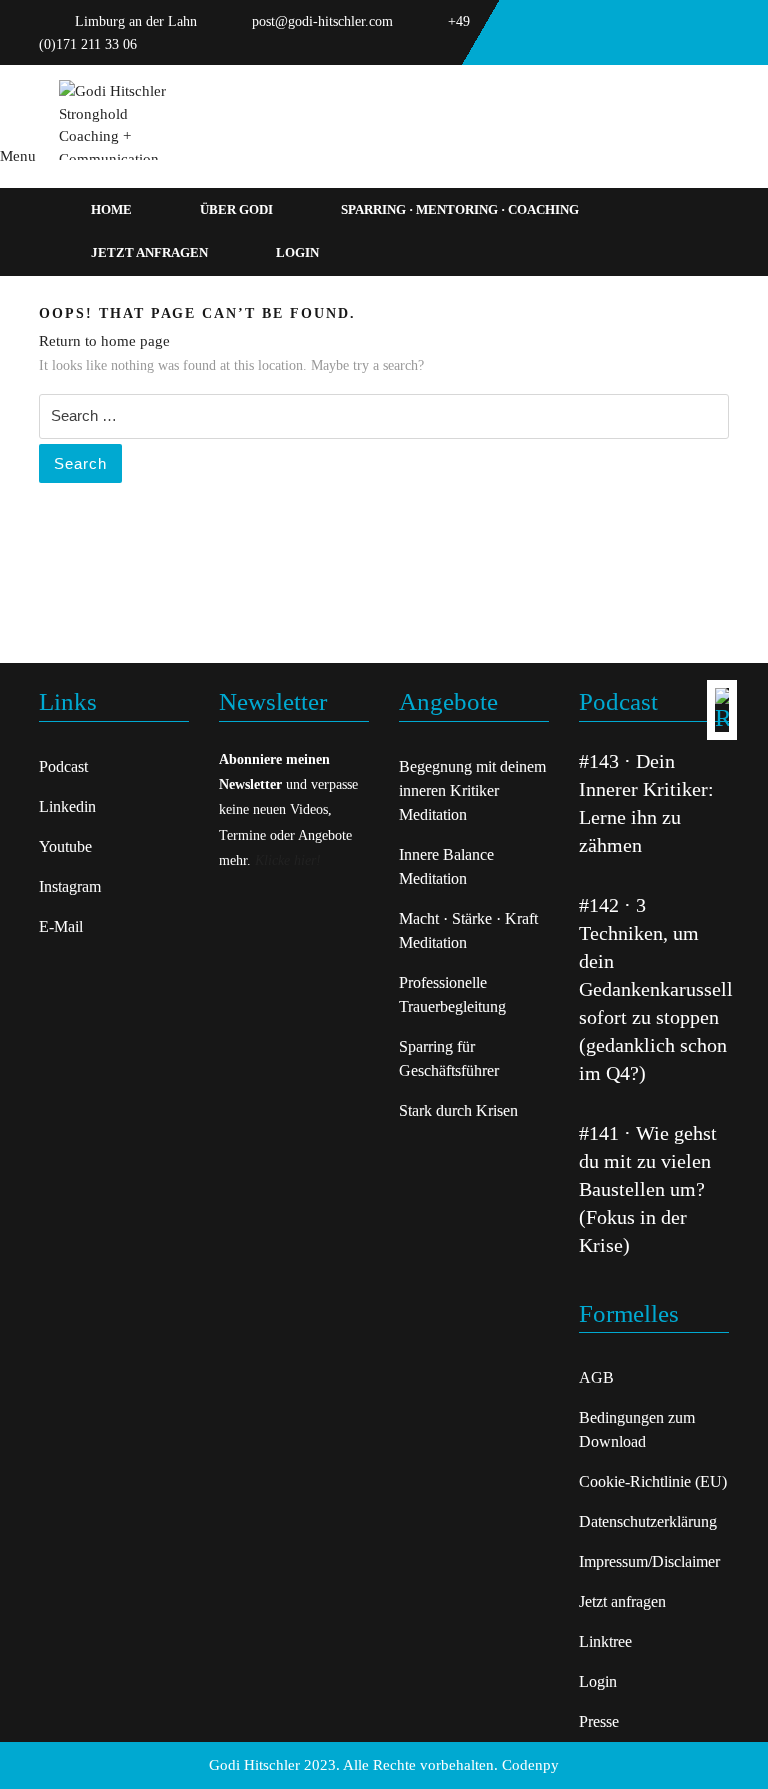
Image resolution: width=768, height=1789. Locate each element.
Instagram (70, 886)
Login (297, 252)
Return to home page (104, 341)
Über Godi (236, 209)
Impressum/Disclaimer (649, 1561)
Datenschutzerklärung (648, 1521)
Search (80, 463)
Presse (599, 1721)
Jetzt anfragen (149, 252)
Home (111, 209)
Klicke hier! (288, 860)
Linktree (605, 1641)
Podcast (63, 766)
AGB (596, 1377)
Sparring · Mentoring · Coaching (460, 209)
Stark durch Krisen (458, 1110)
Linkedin (67, 806)
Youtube (65, 846)
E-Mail (61, 926)
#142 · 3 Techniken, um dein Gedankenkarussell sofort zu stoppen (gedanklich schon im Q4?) (656, 989)
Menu (18, 156)
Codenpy (530, 1765)
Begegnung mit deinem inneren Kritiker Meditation (472, 790)
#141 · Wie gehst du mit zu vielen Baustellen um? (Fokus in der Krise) (648, 1189)
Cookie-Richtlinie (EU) (653, 1481)
